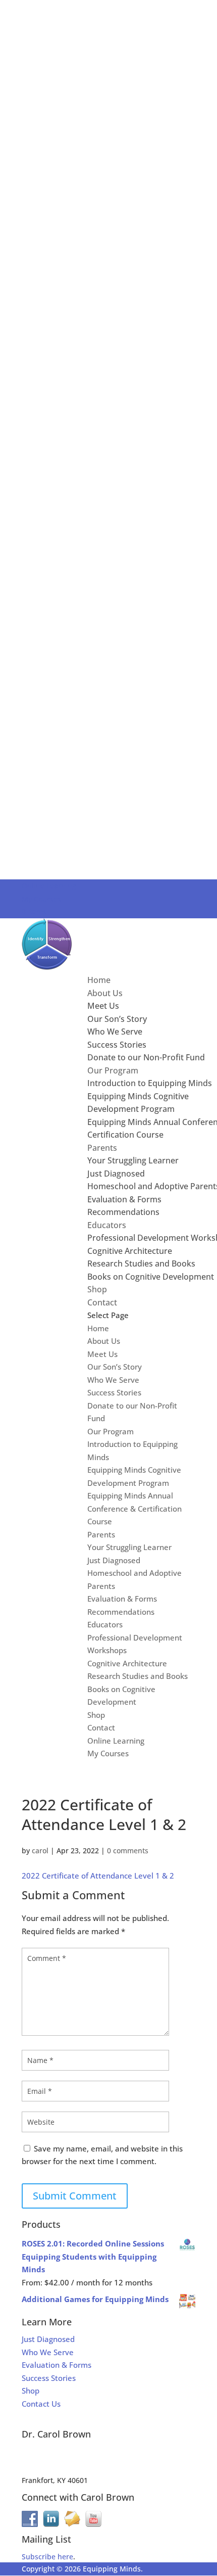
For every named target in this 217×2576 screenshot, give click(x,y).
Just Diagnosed (116, 1174)
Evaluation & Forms (124, 1199)
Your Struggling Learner (133, 1160)
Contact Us (41, 2404)
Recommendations (123, 1212)
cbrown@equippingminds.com (74, 2456)
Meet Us (103, 1006)
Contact (102, 1302)
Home (99, 980)
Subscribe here (47, 2557)
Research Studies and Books (141, 1263)
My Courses (41, 899)
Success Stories (117, 1045)
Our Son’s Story (117, 1019)
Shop (97, 1289)
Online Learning (49, 886)
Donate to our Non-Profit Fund (146, 1057)
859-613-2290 (44, 2468)
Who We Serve (115, 1032)
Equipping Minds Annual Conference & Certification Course (134, 1508)
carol (40, 1851)
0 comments (128, 1851)
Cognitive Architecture (130, 1251)
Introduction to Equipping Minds (150, 1083)
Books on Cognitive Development (151, 1277)
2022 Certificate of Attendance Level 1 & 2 (98, 1876)
